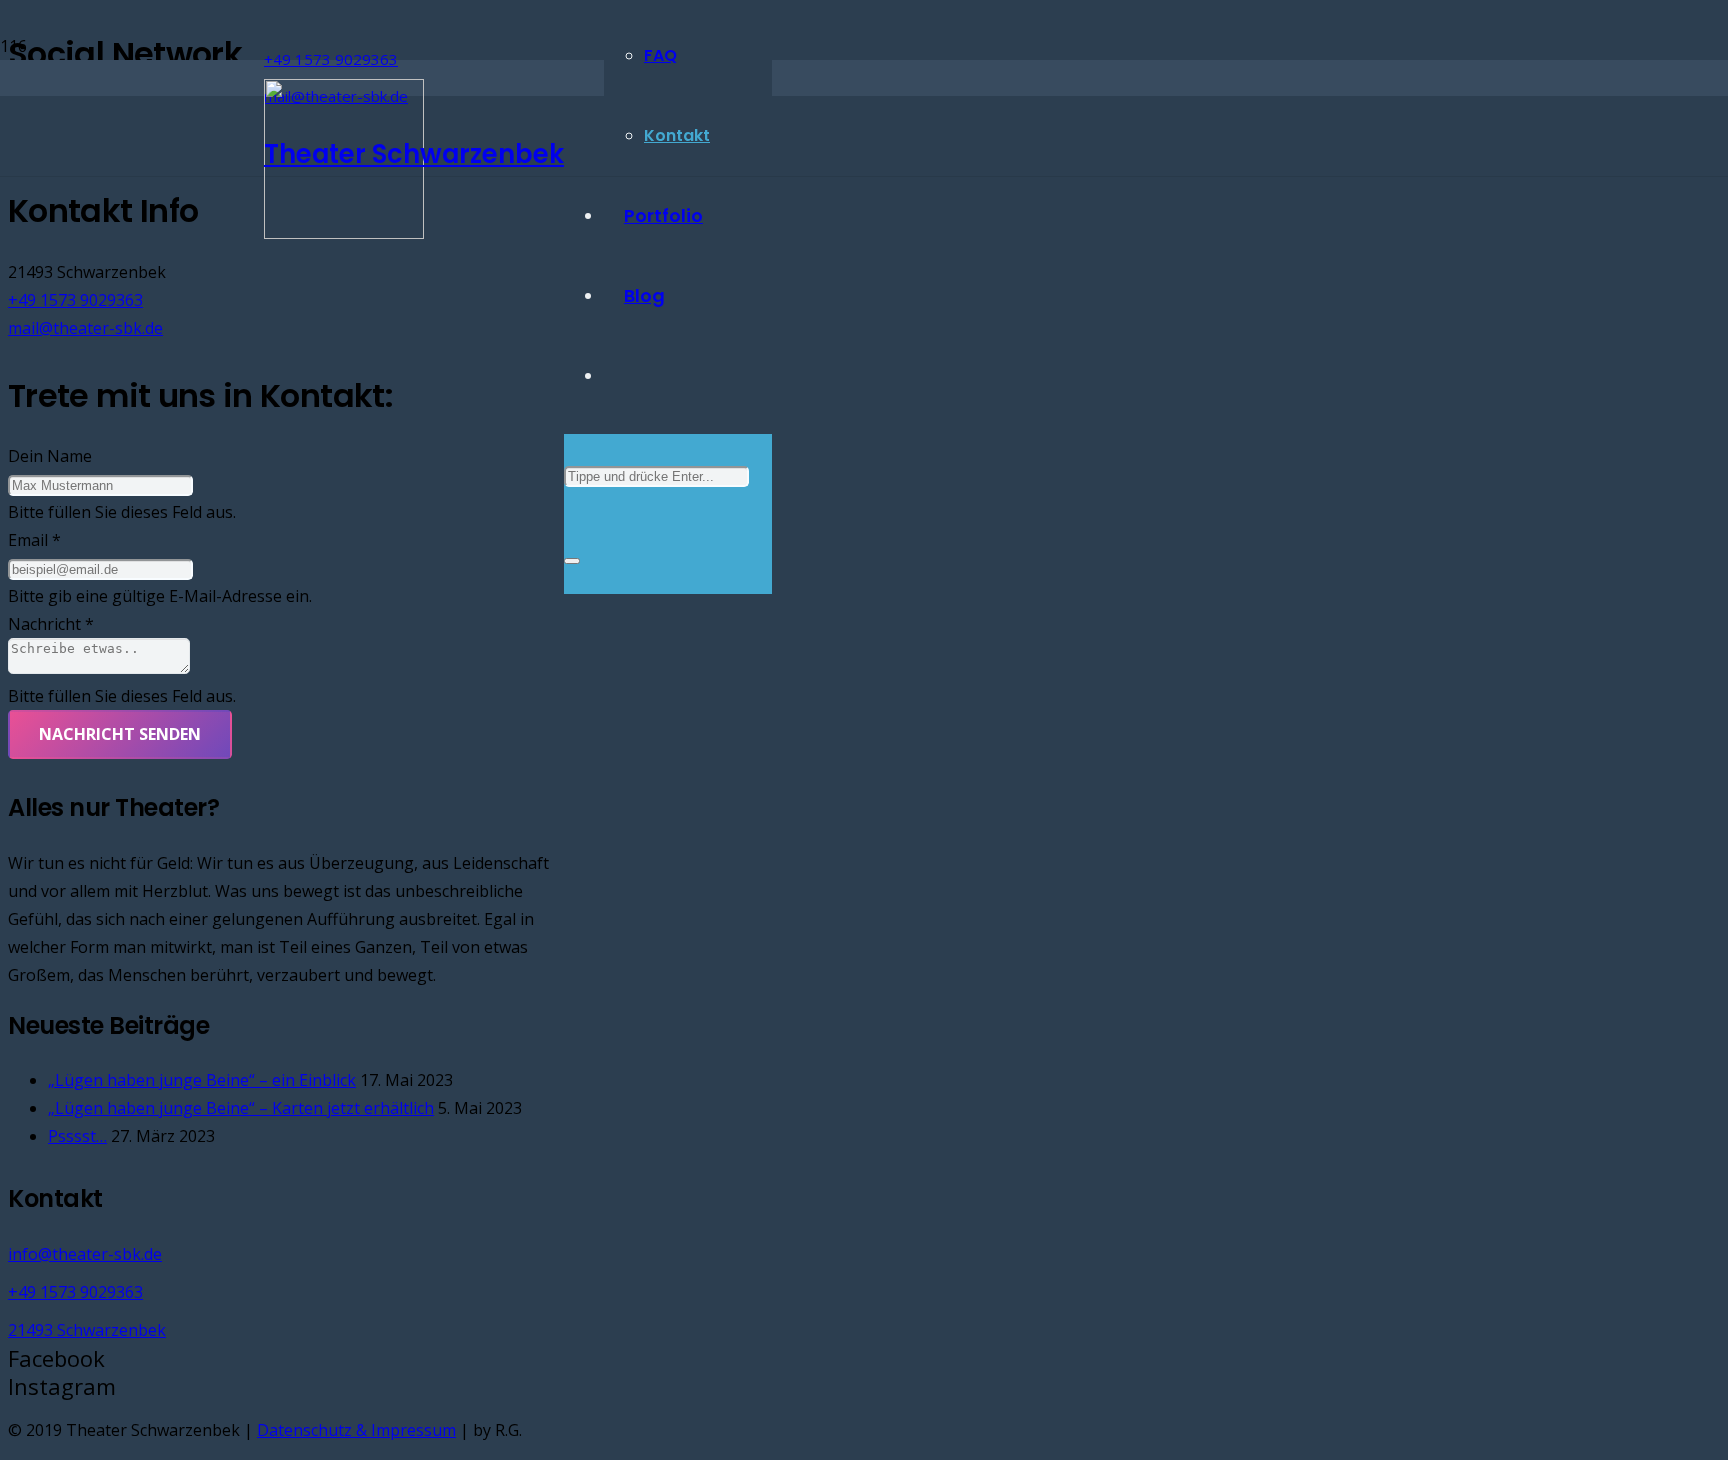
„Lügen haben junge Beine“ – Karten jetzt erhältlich (241, 1108)
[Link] (344, 233)
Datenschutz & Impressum (356, 1430)
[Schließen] (572, 561)
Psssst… (77, 1136)
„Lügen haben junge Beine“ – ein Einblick (202, 1080)
